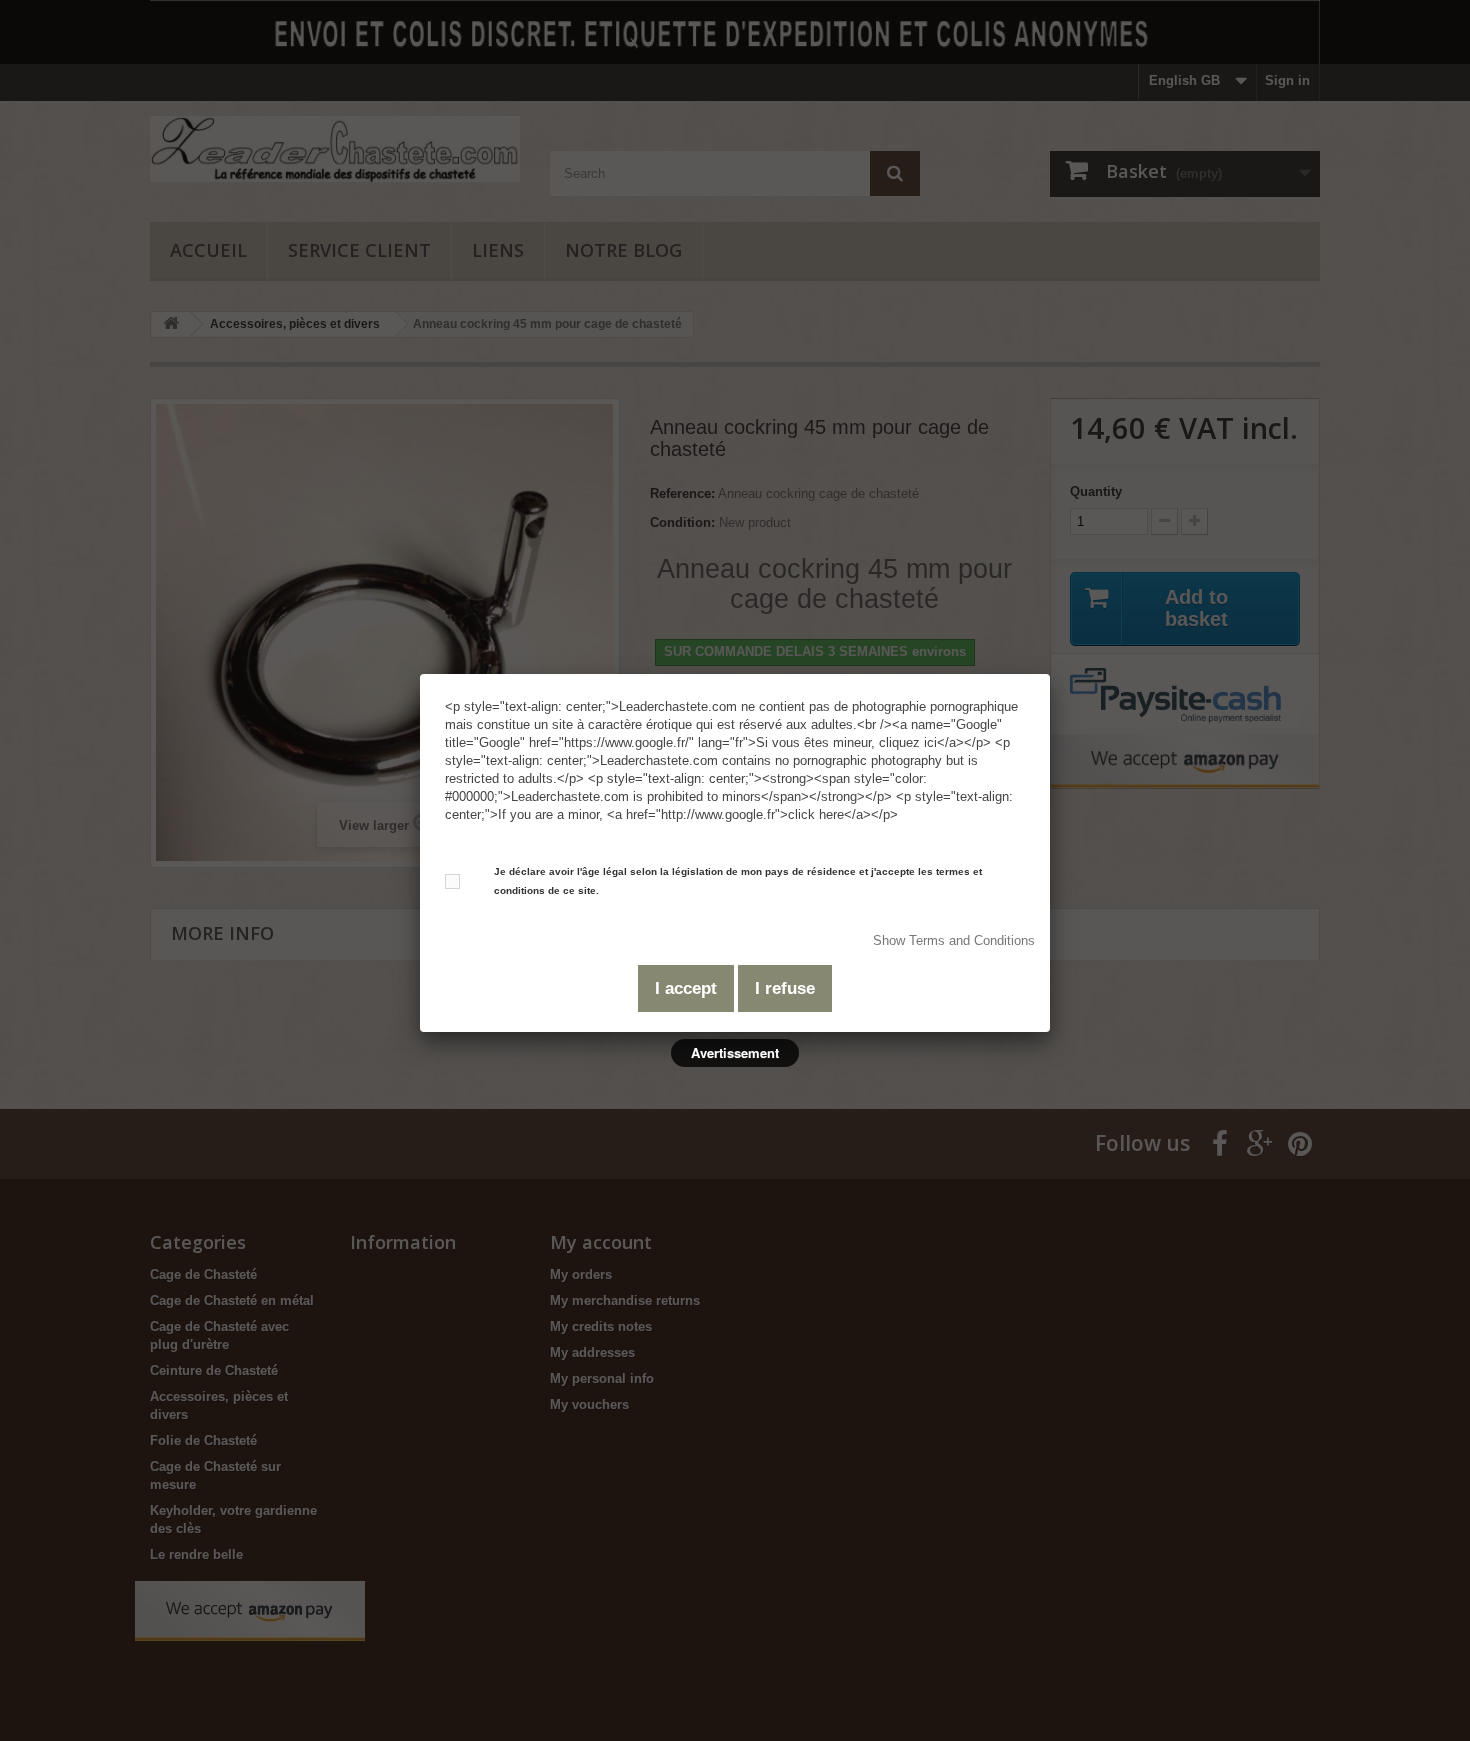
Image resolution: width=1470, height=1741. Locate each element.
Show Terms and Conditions (954, 940)
